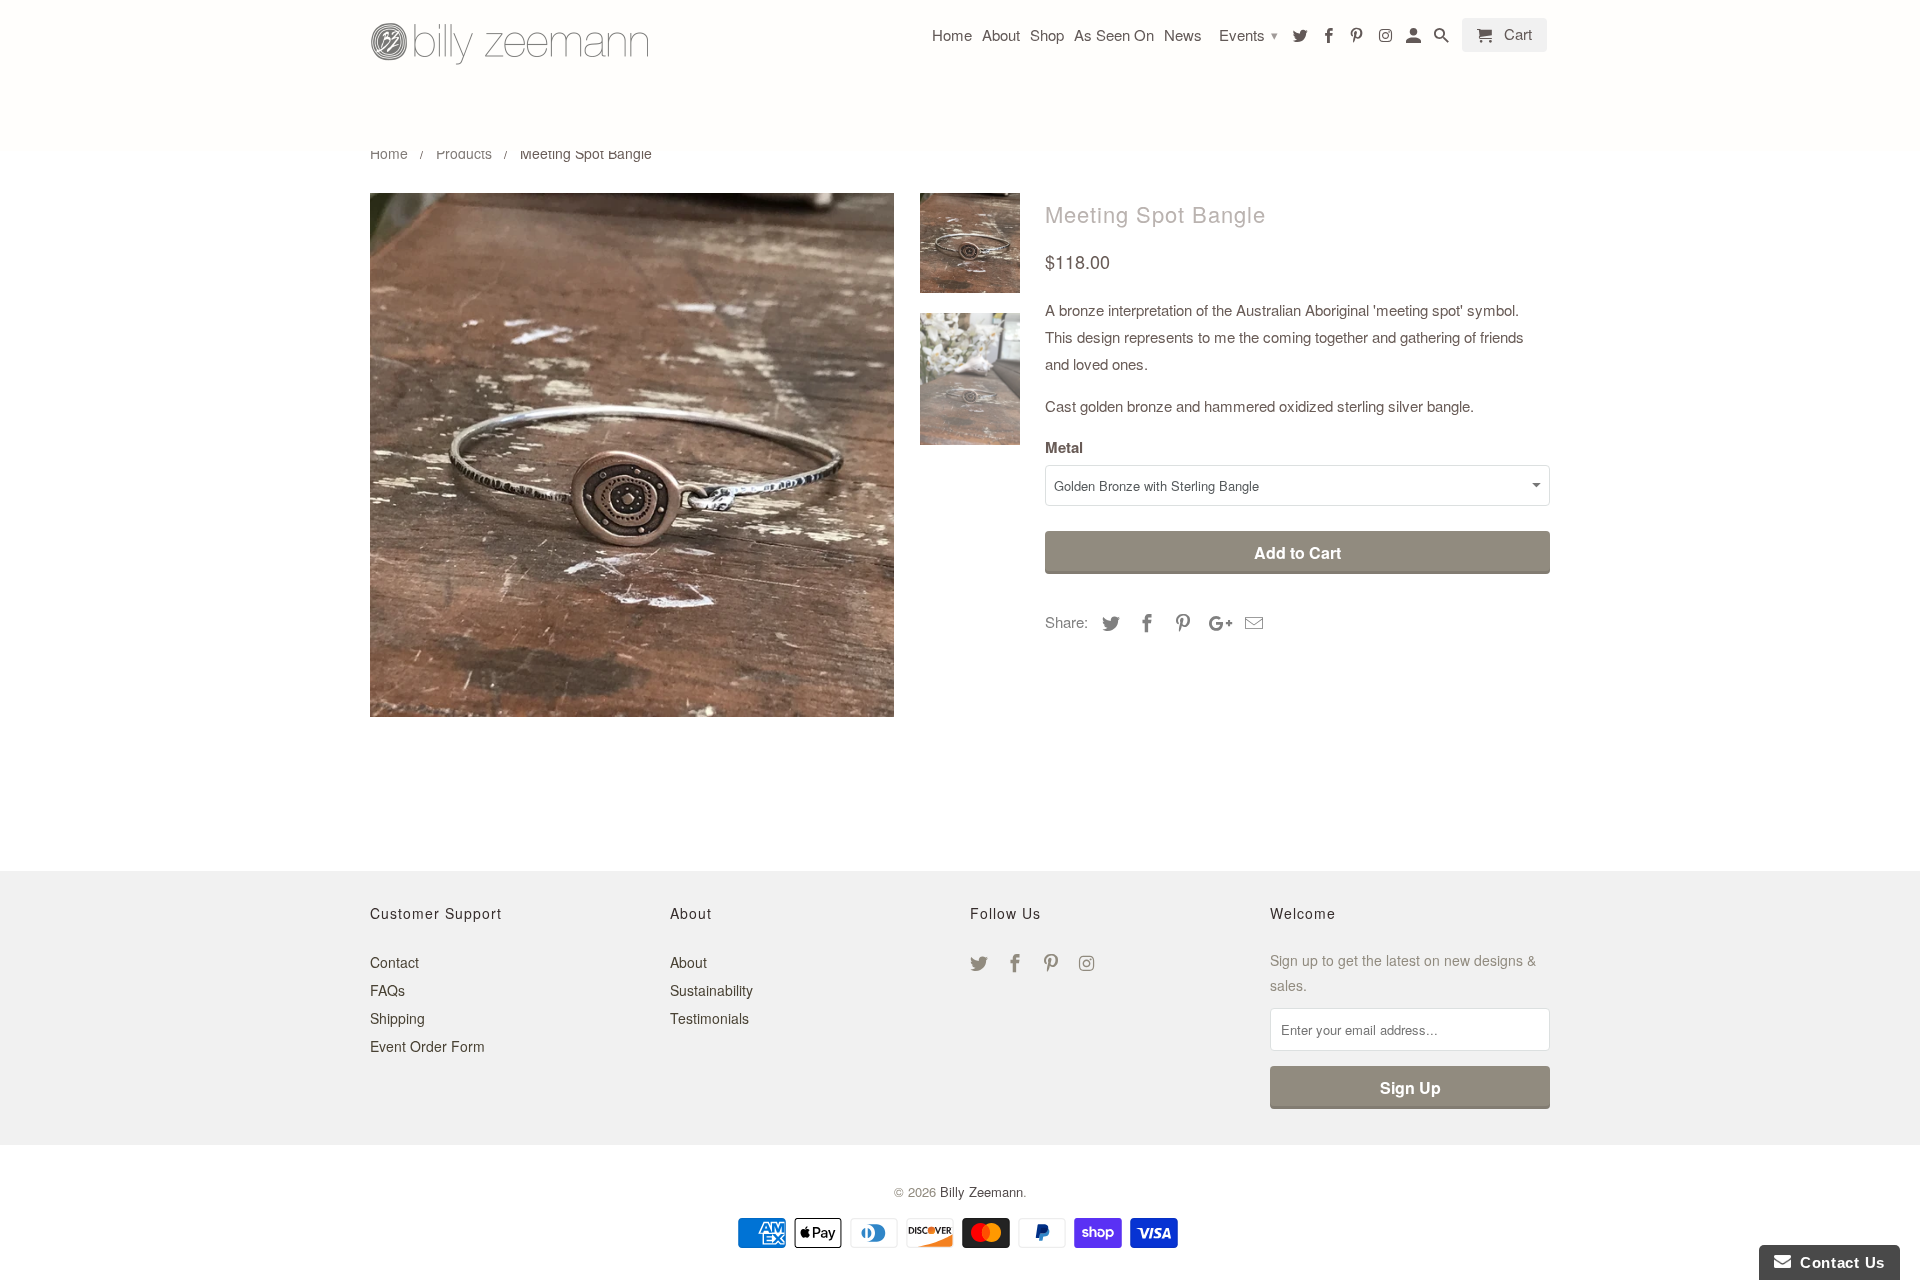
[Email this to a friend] (1251, 622)
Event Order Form (427, 1046)
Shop (1047, 35)
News (1183, 35)
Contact (394, 962)
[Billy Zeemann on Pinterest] (1053, 962)
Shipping (397, 1018)
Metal (1064, 447)
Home (952, 35)
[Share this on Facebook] (1144, 622)
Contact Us (1838, 1262)
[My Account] (1415, 39)
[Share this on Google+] (1215, 622)
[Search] (1443, 39)
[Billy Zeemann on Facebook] (1017, 962)
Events (1248, 34)
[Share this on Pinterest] (1180, 622)
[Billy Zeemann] (510, 75)
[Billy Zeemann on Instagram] (1088, 962)
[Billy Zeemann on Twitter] (981, 962)
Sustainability (711, 990)
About (688, 962)
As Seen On (1114, 35)
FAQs (387, 990)
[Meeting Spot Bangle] (632, 455)
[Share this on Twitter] (1108, 622)
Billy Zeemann (981, 1191)
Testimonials (709, 1018)
